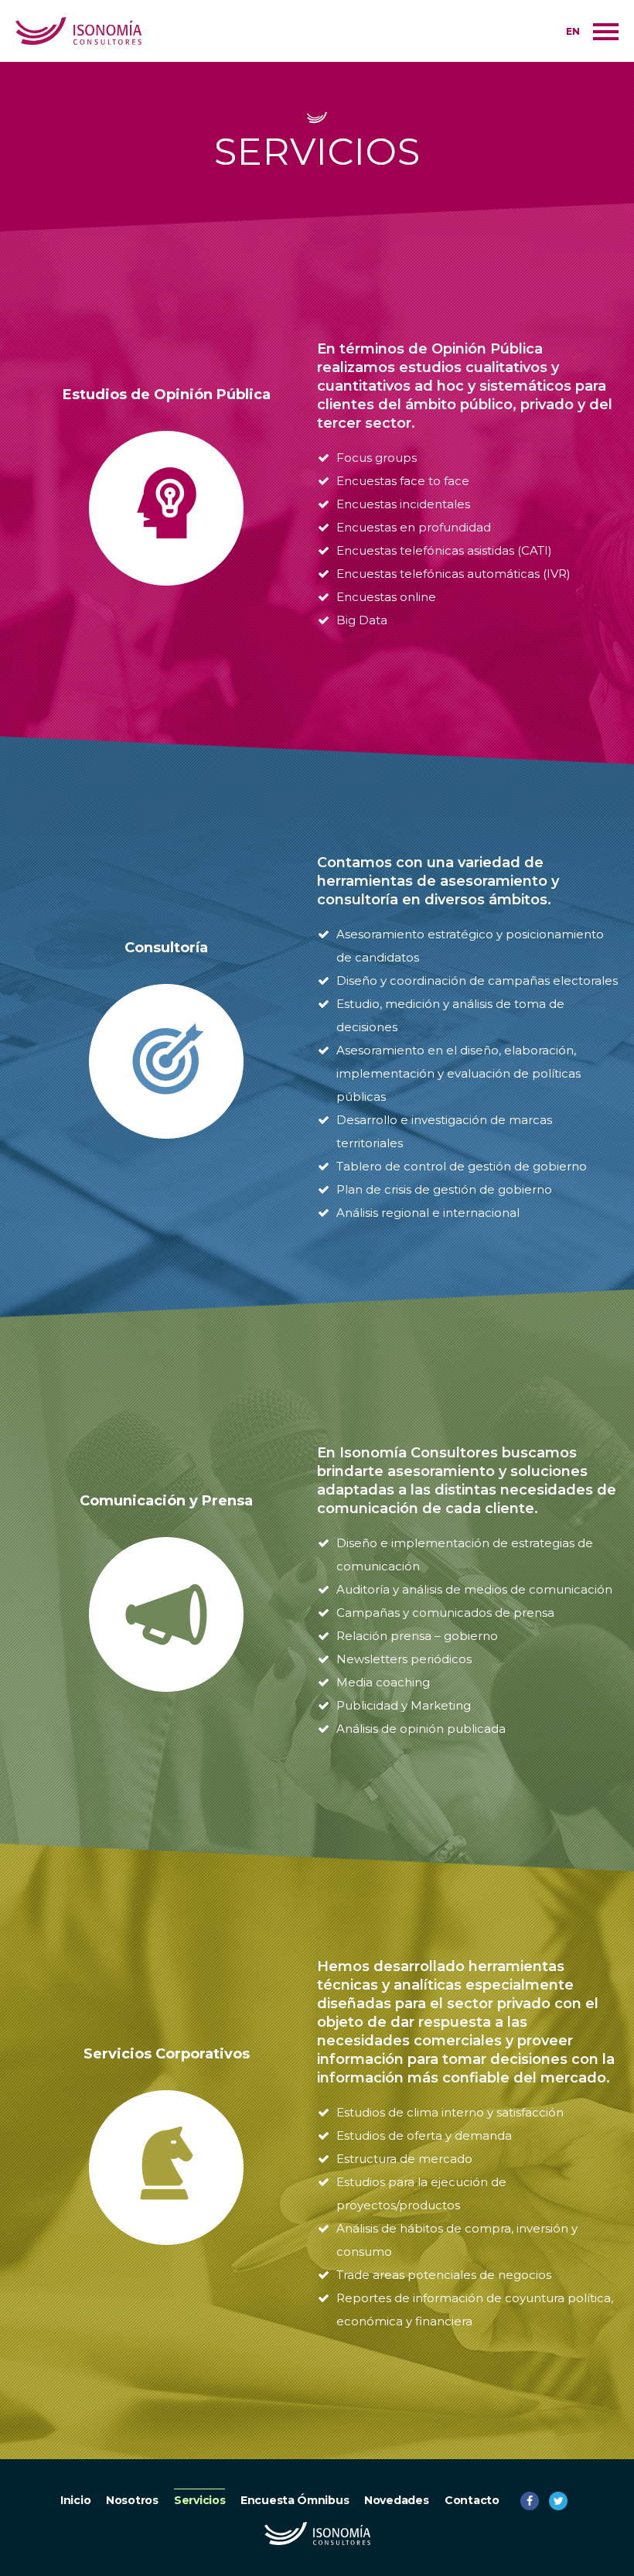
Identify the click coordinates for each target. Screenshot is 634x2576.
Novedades (396, 2500)
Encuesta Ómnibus (295, 2500)
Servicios (199, 2500)
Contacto (472, 2500)
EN (573, 31)
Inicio (75, 2500)
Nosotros (132, 2500)
